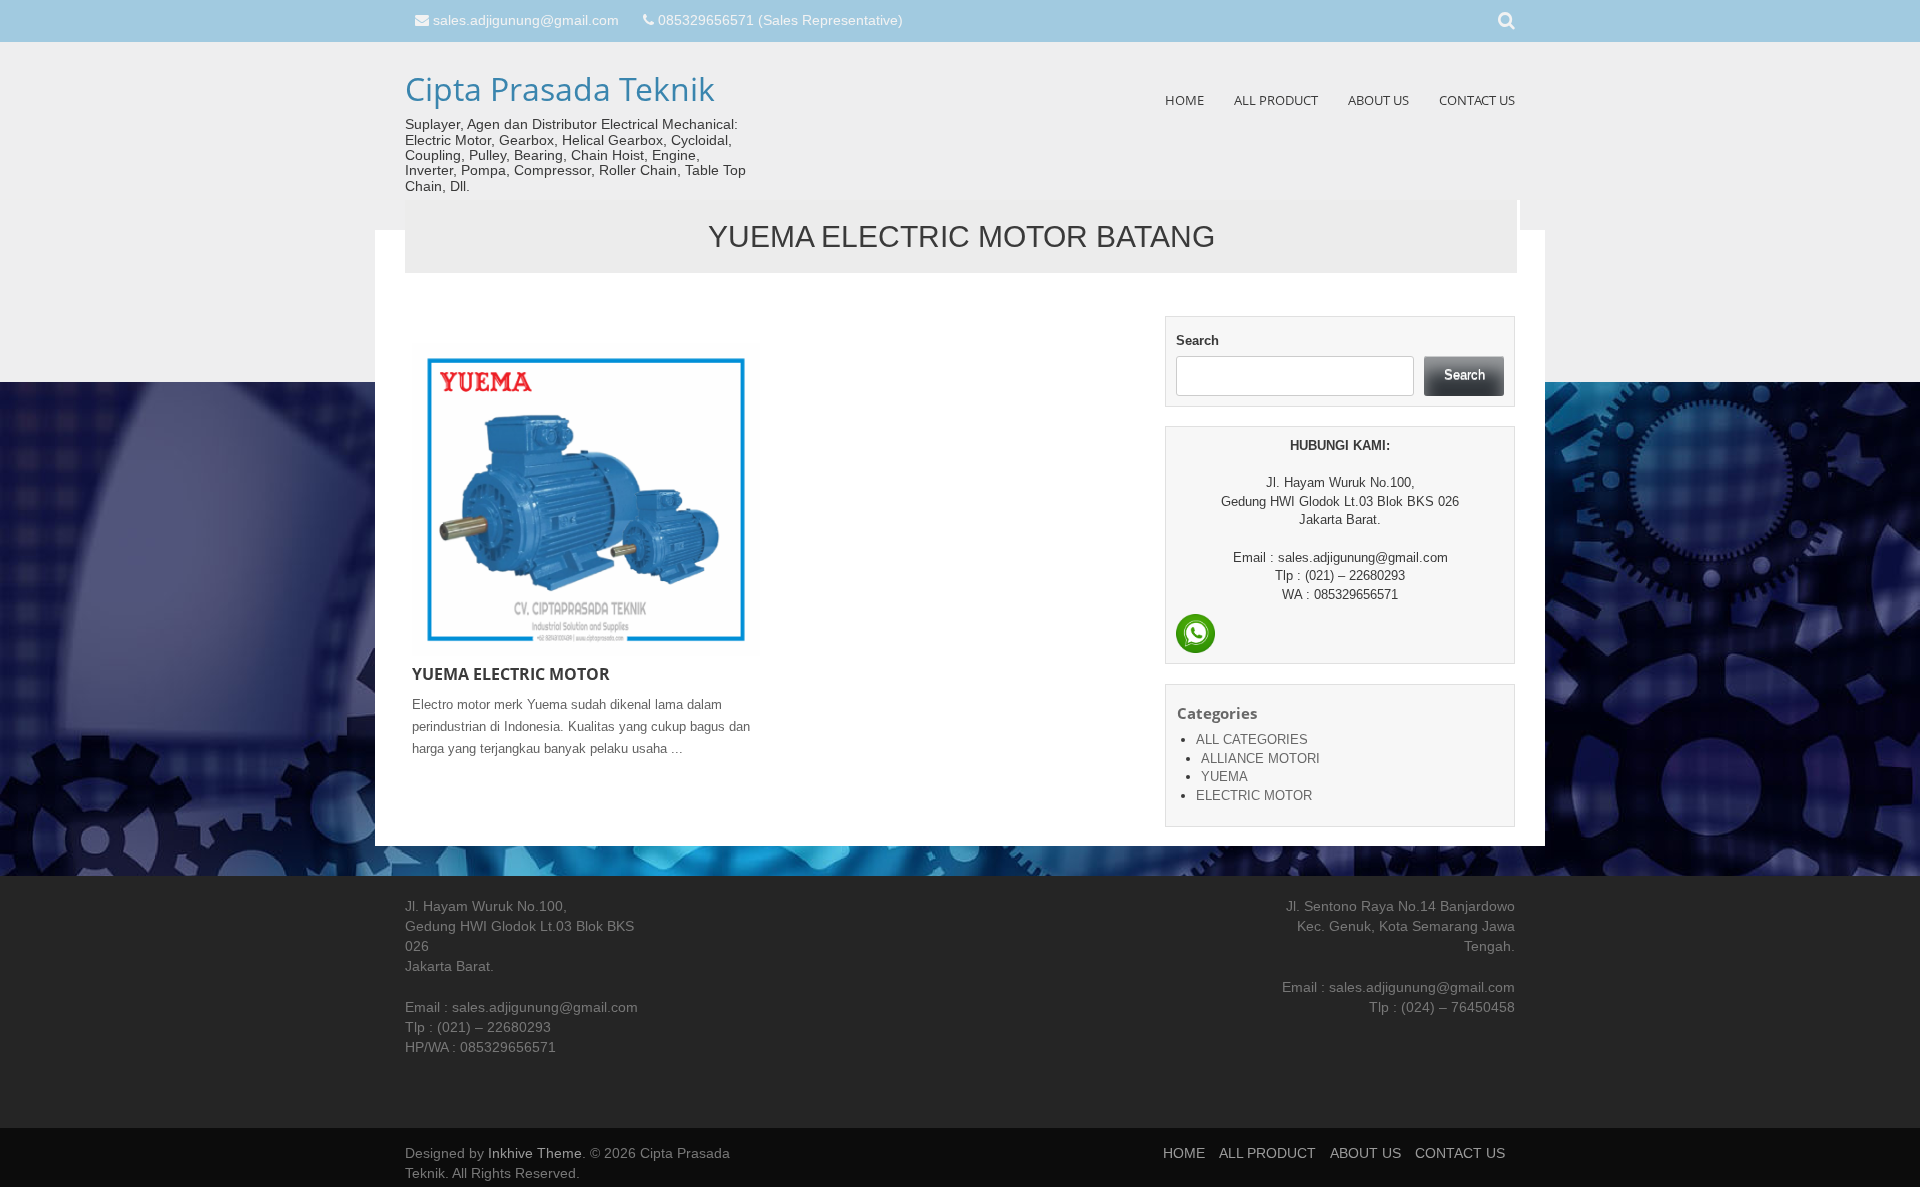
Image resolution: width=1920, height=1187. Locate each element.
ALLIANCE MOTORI (1260, 758)
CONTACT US (1477, 100)
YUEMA (1224, 776)
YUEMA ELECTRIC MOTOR (511, 674)
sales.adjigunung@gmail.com (526, 20)
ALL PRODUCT (1276, 100)
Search (1197, 340)
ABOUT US (1378, 100)
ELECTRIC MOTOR (1254, 795)
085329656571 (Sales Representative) (780, 20)
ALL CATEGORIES (1252, 739)
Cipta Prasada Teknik (560, 88)
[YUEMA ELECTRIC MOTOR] (586, 499)
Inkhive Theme (535, 1153)
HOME (1184, 100)
